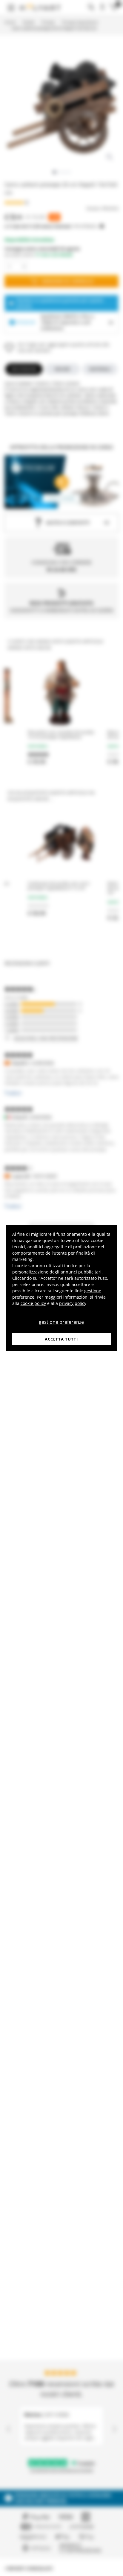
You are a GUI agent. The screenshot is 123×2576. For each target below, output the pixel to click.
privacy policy (73, 1303)
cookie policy (33, 1303)
